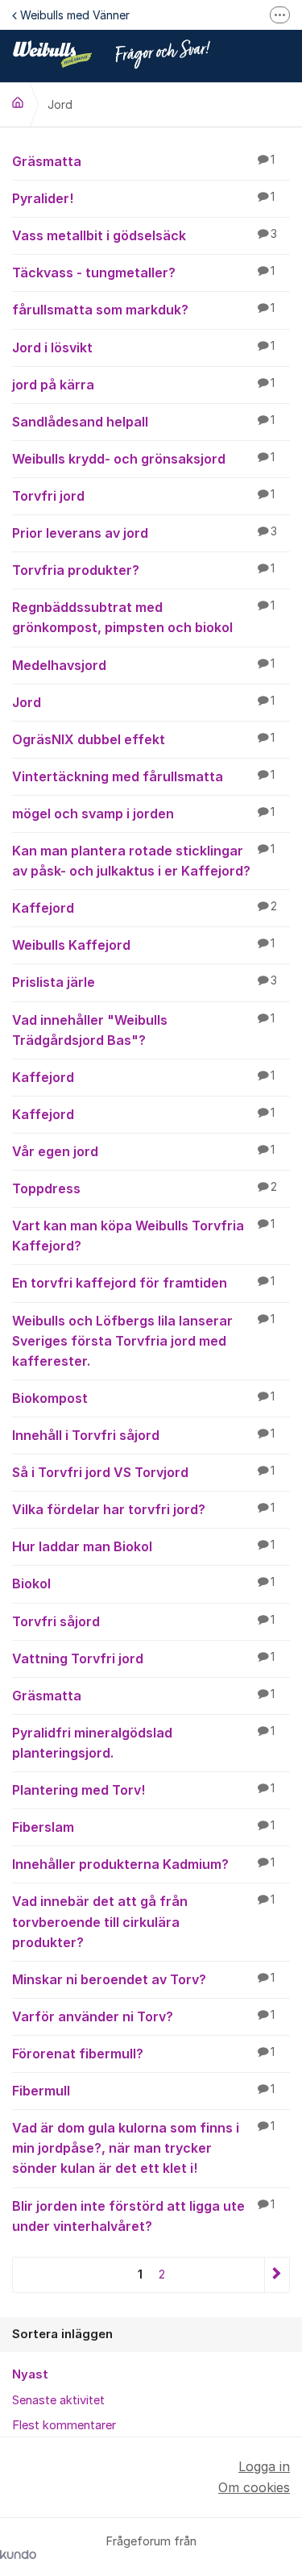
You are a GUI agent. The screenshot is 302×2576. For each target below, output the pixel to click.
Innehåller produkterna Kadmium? (143, 1864)
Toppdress (145, 1188)
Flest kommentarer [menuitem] (64, 2425)
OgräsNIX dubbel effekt (143, 739)
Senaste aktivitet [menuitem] (58, 2400)
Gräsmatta (143, 161)
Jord (143, 702)
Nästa (277, 2275)
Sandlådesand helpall (143, 422)
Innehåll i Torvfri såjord (143, 1435)
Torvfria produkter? (143, 570)
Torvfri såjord (143, 1621)
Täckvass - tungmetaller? (143, 273)
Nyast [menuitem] (30, 2374)
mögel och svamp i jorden (143, 814)
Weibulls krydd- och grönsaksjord (143, 459)
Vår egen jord (143, 1151)
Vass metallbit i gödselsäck (145, 235)
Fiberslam (143, 1827)
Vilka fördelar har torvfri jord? (143, 1509)
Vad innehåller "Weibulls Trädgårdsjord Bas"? (143, 1030)
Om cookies (254, 2487)
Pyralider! (143, 198)
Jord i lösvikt (143, 347)
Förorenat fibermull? (143, 2054)
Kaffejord (145, 908)
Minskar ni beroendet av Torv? (143, 1979)
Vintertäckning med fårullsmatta (143, 776)
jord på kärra (143, 385)
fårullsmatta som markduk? (143, 310)
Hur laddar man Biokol (143, 1546)
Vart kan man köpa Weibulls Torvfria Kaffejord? (143, 1236)
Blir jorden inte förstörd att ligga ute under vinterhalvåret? (143, 2216)
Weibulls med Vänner (75, 15)
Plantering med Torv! (143, 1790)
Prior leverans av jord (145, 533)
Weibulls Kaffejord (143, 945)
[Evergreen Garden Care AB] (18, 102)
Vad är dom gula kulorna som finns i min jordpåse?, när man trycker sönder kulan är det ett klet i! (143, 2148)
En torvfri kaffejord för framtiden (143, 1283)
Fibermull (143, 2091)
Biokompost (143, 1398)
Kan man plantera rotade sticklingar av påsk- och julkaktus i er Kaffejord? (143, 861)
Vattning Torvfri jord (143, 1658)
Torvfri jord (143, 496)
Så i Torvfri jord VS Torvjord (143, 1472)
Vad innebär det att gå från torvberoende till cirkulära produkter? (143, 1921)
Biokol (143, 1583)
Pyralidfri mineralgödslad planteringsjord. (143, 1743)
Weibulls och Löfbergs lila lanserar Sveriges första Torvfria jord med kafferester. (143, 1341)
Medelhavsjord (143, 665)
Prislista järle (145, 982)
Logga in (264, 2466)
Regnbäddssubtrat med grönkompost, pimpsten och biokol (143, 617)
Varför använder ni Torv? (143, 2016)
